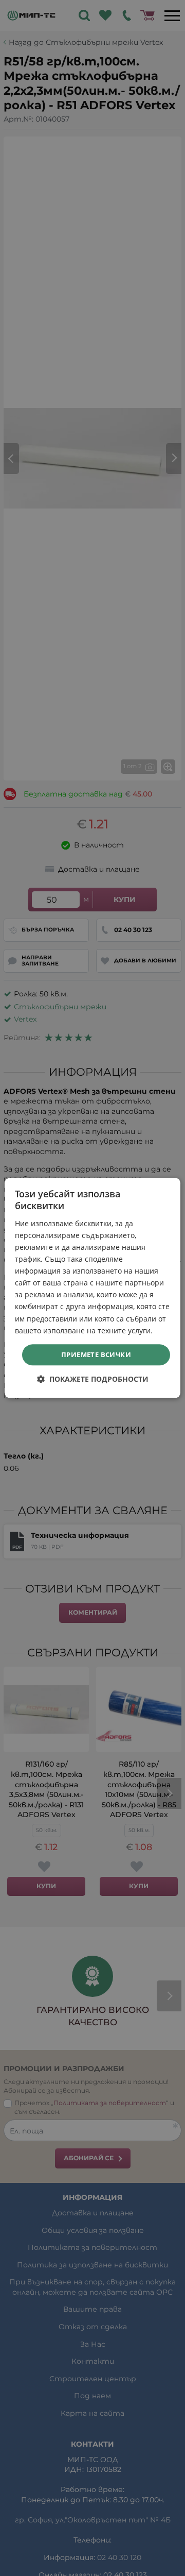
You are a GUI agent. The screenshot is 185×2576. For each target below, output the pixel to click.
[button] (93, 1379)
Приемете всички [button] (96, 1354)
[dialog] (92, 1288)
